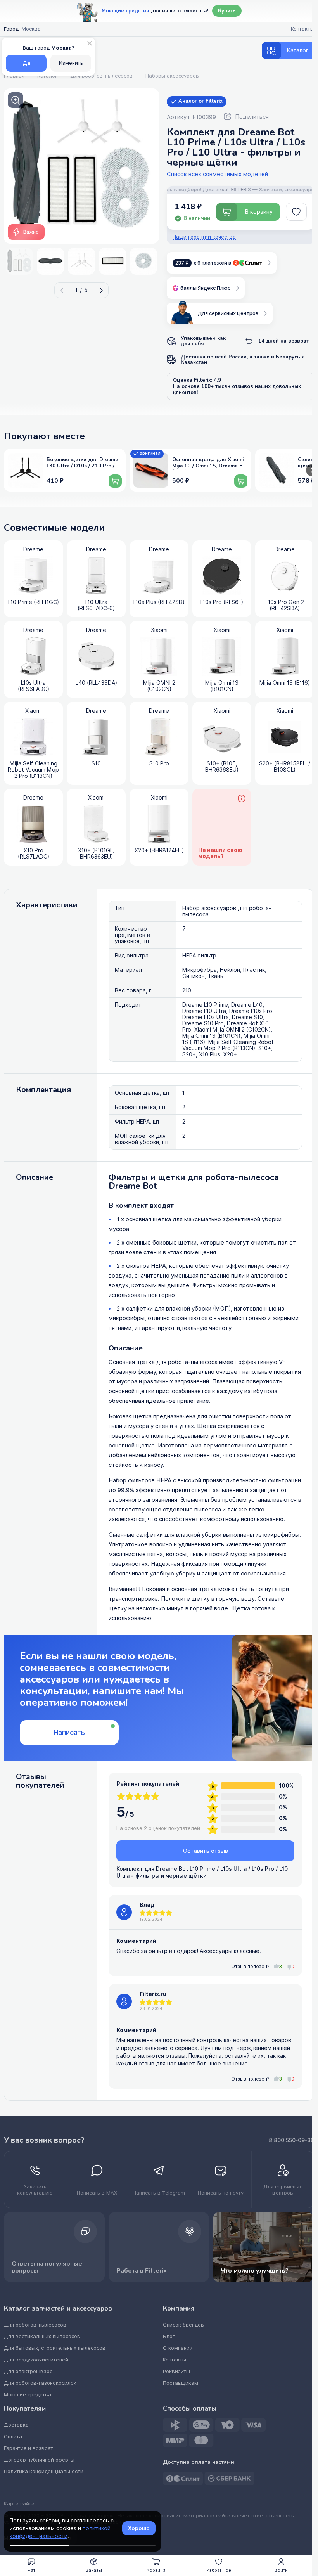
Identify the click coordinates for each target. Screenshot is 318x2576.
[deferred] (296, 212)
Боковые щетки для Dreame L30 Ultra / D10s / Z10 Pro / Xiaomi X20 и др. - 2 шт (82, 463)
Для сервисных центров (228, 313)
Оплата (13, 2437)
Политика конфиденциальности (44, 2471)
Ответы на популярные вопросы (47, 2267)
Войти (281, 2570)
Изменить (71, 63)
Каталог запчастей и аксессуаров (58, 2309)
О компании (178, 2348)
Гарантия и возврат (29, 2448)
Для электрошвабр (28, 2371)
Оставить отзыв (206, 1851)
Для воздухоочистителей (36, 2360)
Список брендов (183, 2325)
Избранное (219, 2570)
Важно (31, 232)
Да (26, 63)
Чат (31, 2570)
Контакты (175, 2360)
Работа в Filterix (142, 2271)
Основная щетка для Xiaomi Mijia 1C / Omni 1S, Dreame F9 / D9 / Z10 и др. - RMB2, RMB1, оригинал (209, 463)
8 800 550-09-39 (291, 2140)
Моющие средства (28, 2395)
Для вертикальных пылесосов (42, 2336)
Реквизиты (176, 2371)
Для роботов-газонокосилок (40, 2383)
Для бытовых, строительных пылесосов (55, 2348)
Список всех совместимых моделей (217, 174)
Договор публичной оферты (39, 2460)
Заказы (94, 2570)
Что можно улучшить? (255, 2271)
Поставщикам (181, 2383)
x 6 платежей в (203, 263)
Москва (31, 29)
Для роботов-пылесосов (35, 2325)
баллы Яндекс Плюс (205, 288)
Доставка (16, 2425)
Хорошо (139, 2528)
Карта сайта (19, 2504)
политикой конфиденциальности (60, 2532)
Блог (169, 2336)
